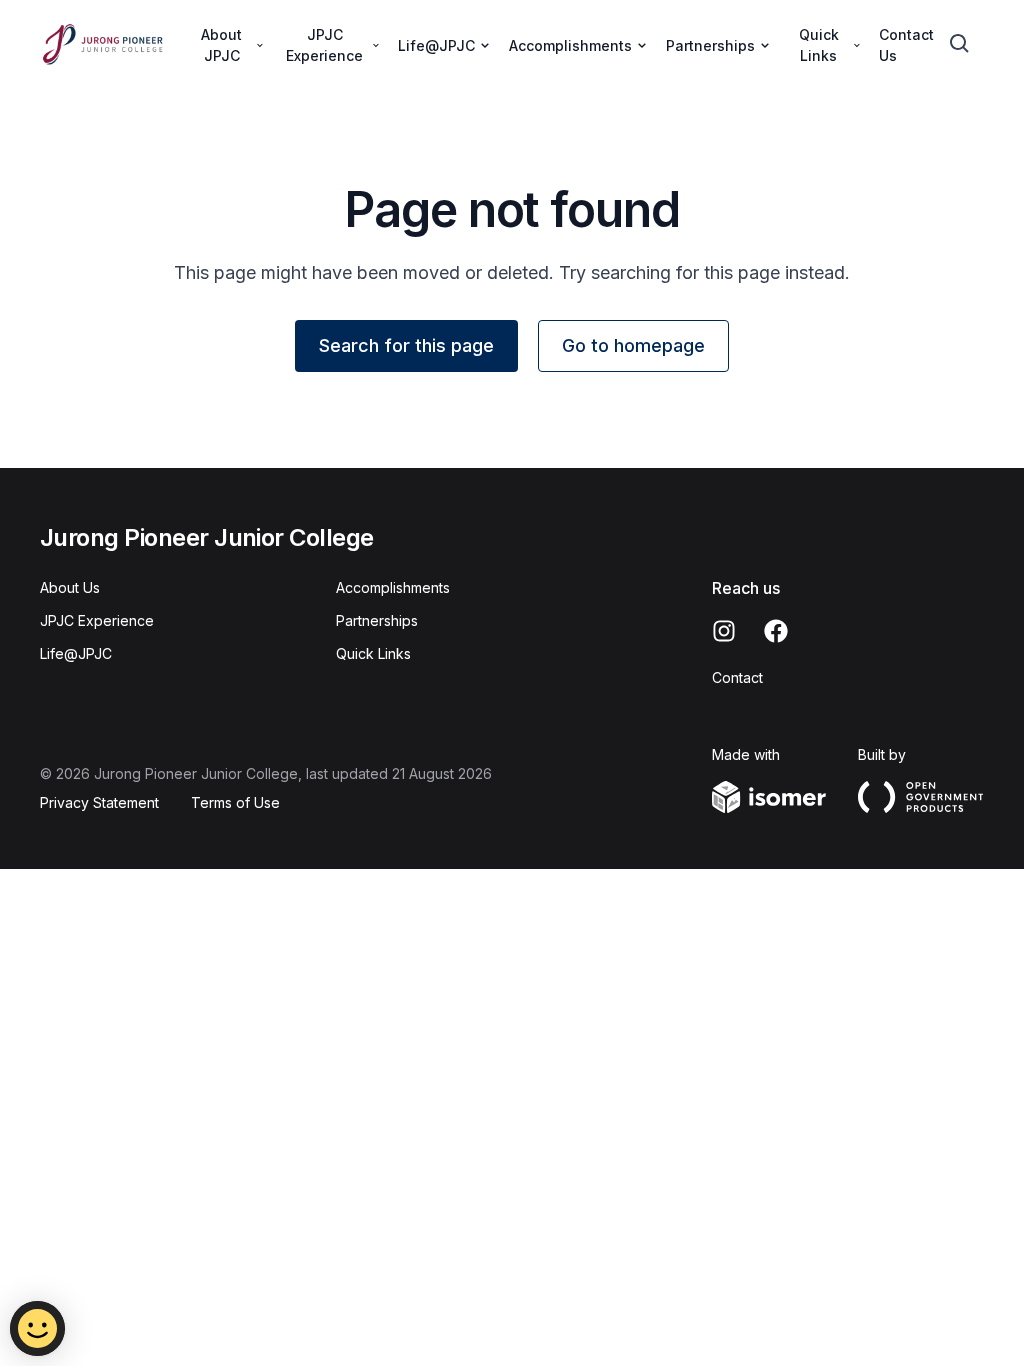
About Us (70, 587)
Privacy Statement (99, 802)
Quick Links (373, 653)
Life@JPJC (76, 653)
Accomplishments (393, 587)
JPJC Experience (97, 620)
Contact (737, 677)
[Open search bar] (960, 44)
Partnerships (377, 620)
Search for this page (406, 345)
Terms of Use (235, 802)
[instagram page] (724, 631)
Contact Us (906, 45)
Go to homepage (633, 345)
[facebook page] (776, 631)
